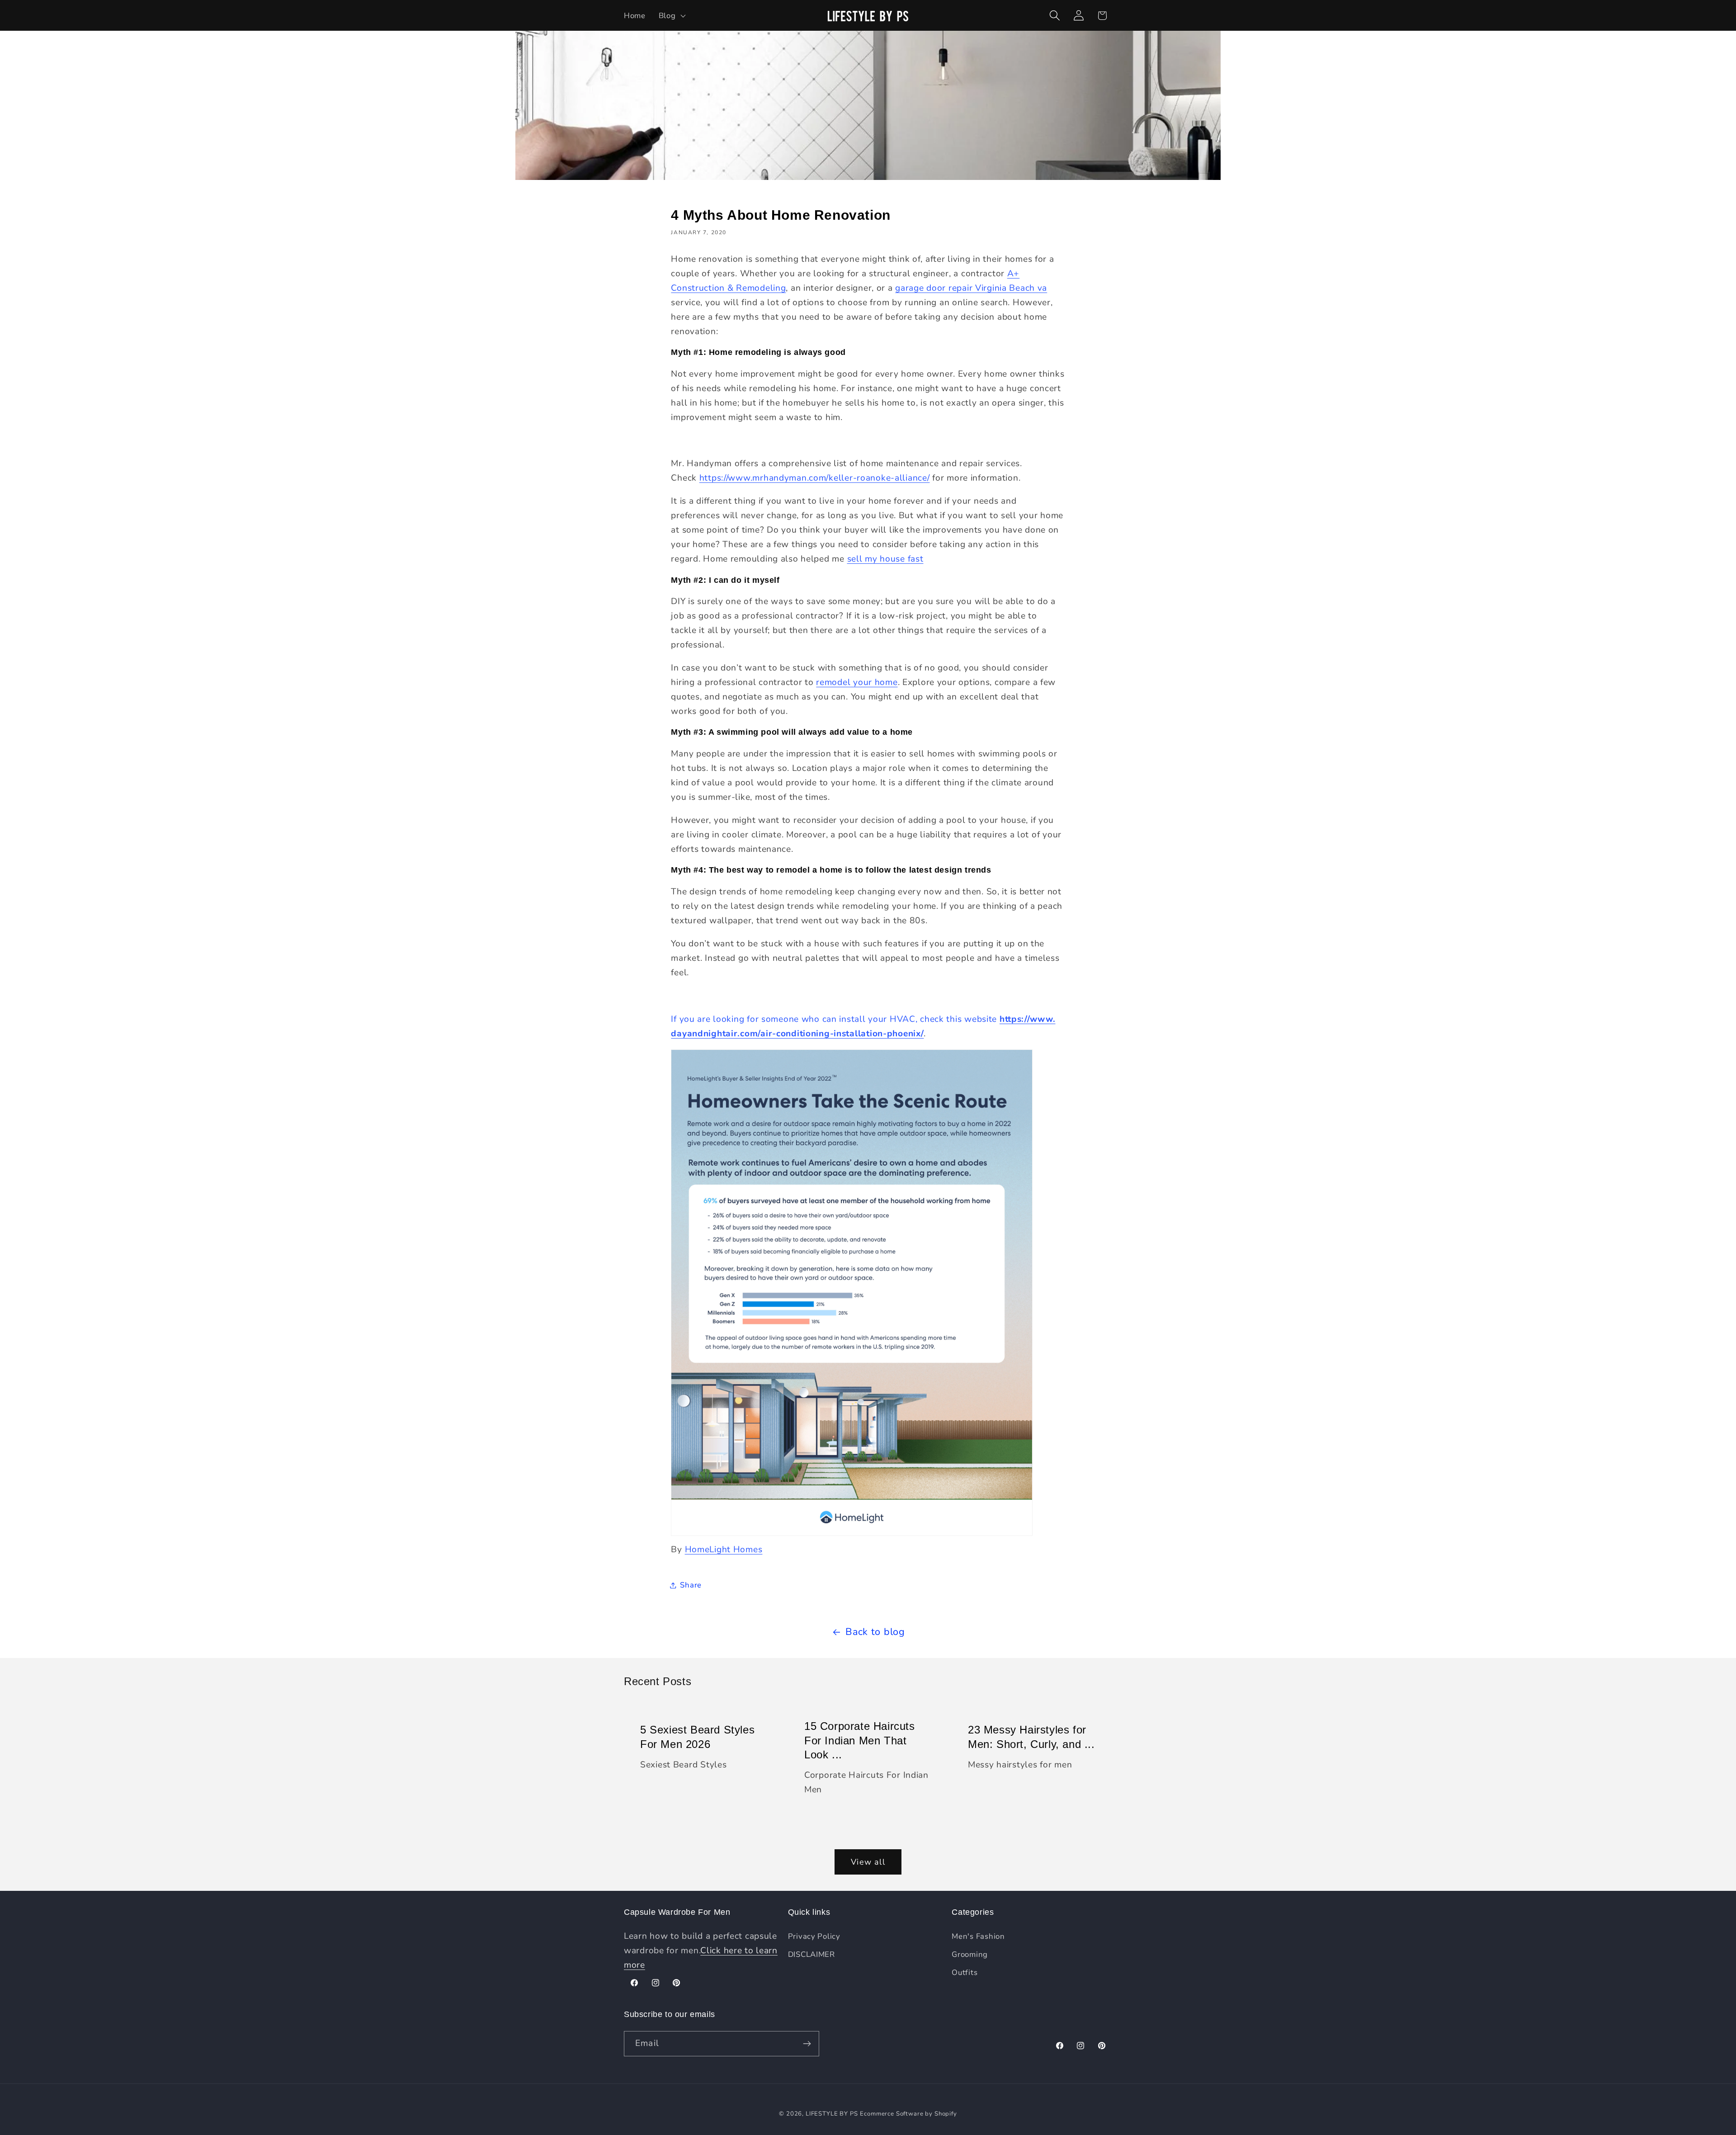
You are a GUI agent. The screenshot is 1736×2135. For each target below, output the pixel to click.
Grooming (970, 1954)
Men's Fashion (978, 1936)
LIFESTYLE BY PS (832, 2114)
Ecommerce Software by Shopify (908, 2114)
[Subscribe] (807, 2044)
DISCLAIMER (811, 1954)
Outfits (965, 1972)
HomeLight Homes (724, 1549)
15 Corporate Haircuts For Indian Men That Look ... (860, 1740)
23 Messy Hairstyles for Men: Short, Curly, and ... (1031, 1737)
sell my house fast (885, 559)
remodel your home (857, 682)
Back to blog (875, 1632)
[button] (671, 15)
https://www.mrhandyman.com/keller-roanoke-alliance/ (815, 478)
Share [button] (691, 1585)
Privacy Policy (814, 1936)
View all (868, 1862)
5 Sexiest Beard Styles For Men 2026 (697, 1737)
